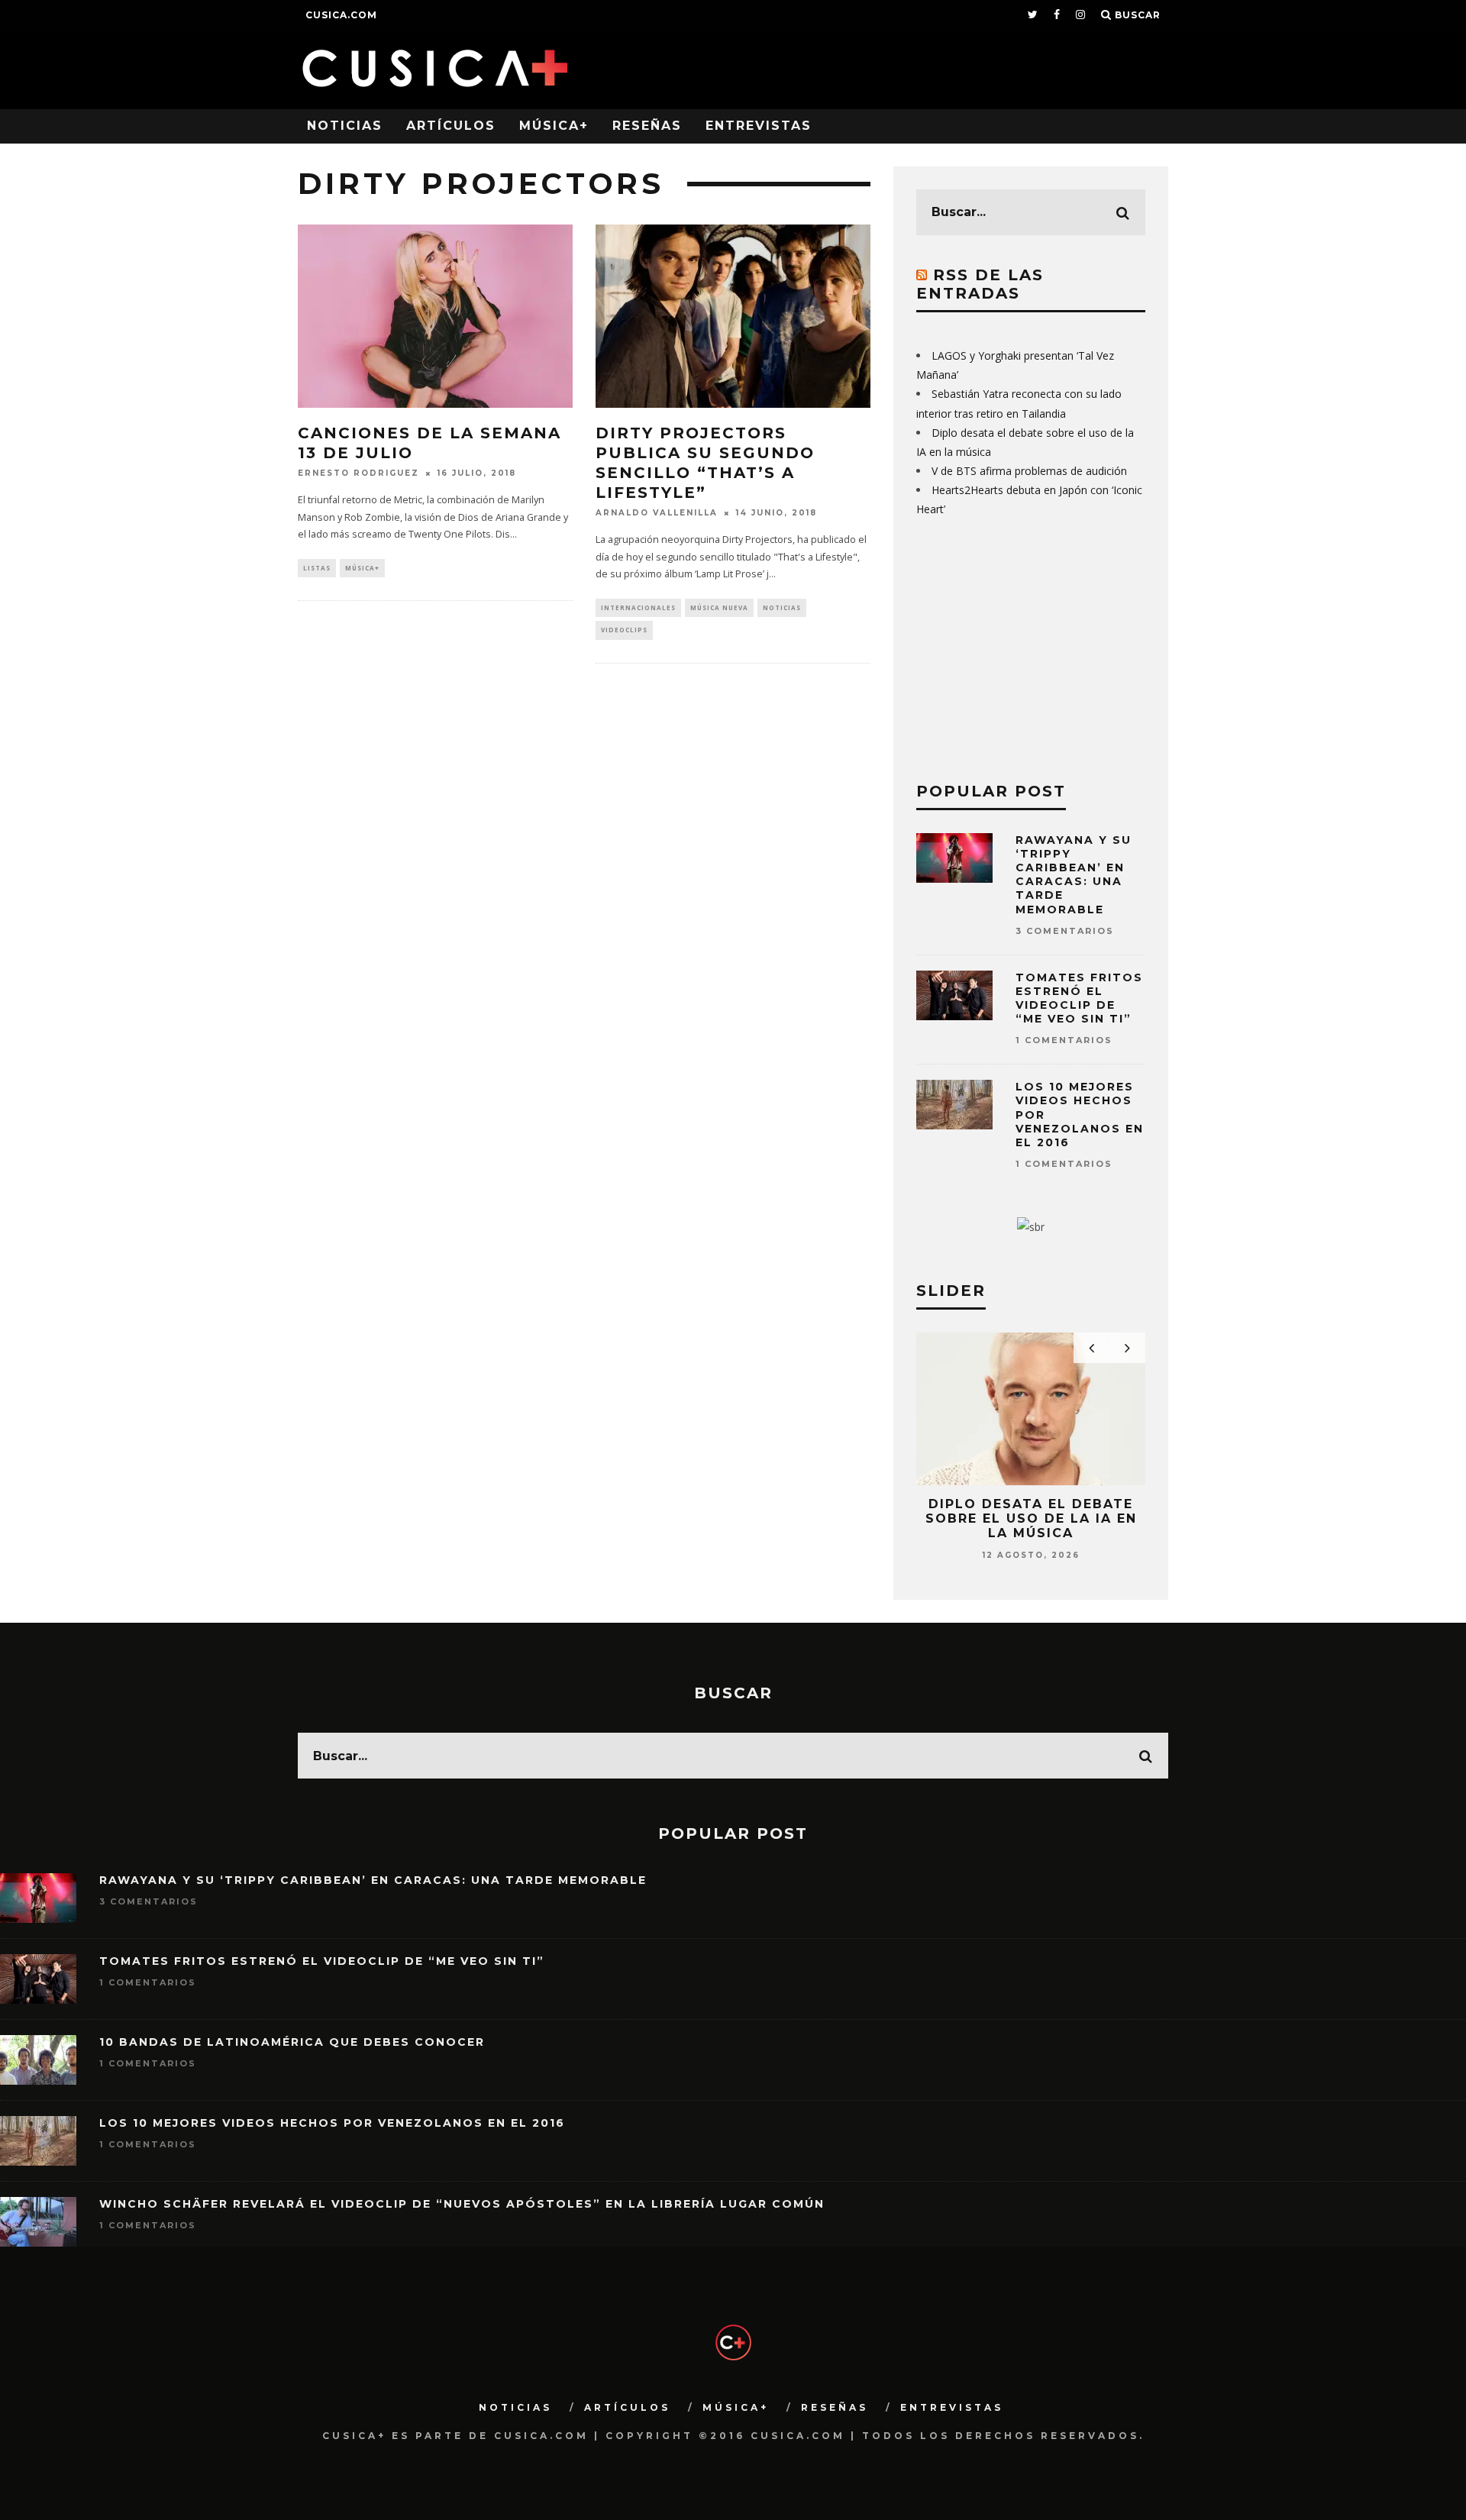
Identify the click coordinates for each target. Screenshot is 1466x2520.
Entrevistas (759, 126)
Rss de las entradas (980, 284)
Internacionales (638, 607)
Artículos (451, 126)
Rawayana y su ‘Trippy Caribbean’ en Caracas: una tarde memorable (1074, 875)
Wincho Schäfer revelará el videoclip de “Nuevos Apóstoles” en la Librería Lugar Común (462, 2204)
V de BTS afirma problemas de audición (1029, 471)
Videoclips (624, 630)
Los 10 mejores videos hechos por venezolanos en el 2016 (332, 2123)
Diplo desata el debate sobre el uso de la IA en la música (1031, 1518)
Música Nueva (719, 607)
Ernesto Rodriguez (358, 473)
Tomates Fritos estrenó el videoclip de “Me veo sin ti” (1079, 998)
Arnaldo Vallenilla (657, 513)
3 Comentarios (1065, 931)
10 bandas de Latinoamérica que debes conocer (292, 2042)
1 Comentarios (1064, 1040)
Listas (317, 568)
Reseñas (647, 126)
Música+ (554, 126)
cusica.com (341, 15)
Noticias (345, 126)
